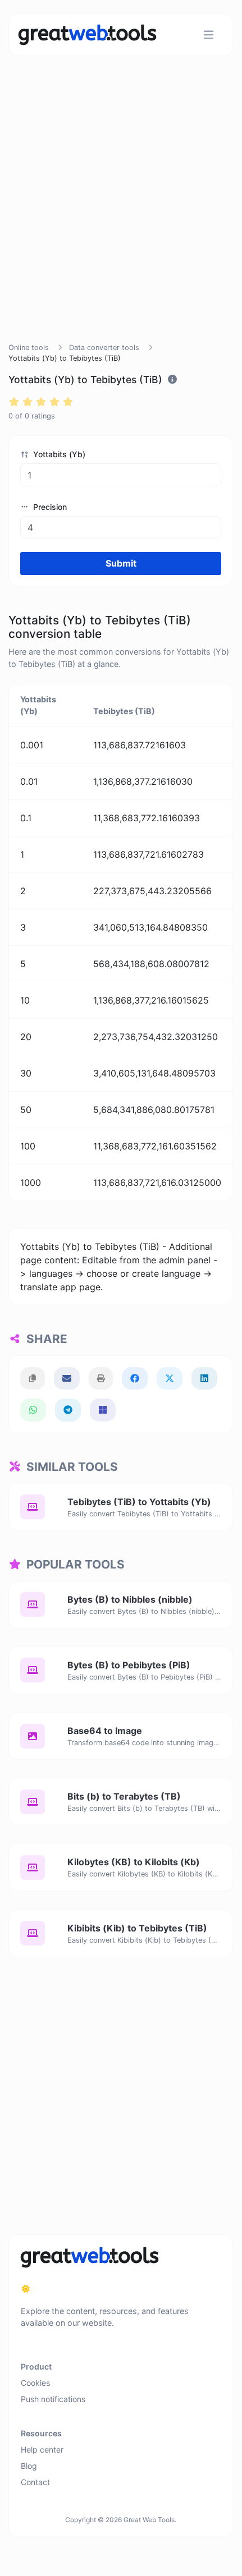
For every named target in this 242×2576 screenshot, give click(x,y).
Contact (35, 2482)
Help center (42, 2450)
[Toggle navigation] (209, 35)
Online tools (29, 348)
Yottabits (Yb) (58, 454)
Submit (121, 563)
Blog (29, 2466)
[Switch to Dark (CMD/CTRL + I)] (26, 2289)
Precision (49, 507)
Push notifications (53, 2399)
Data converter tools (104, 348)
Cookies (35, 2383)
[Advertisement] (121, 213)
